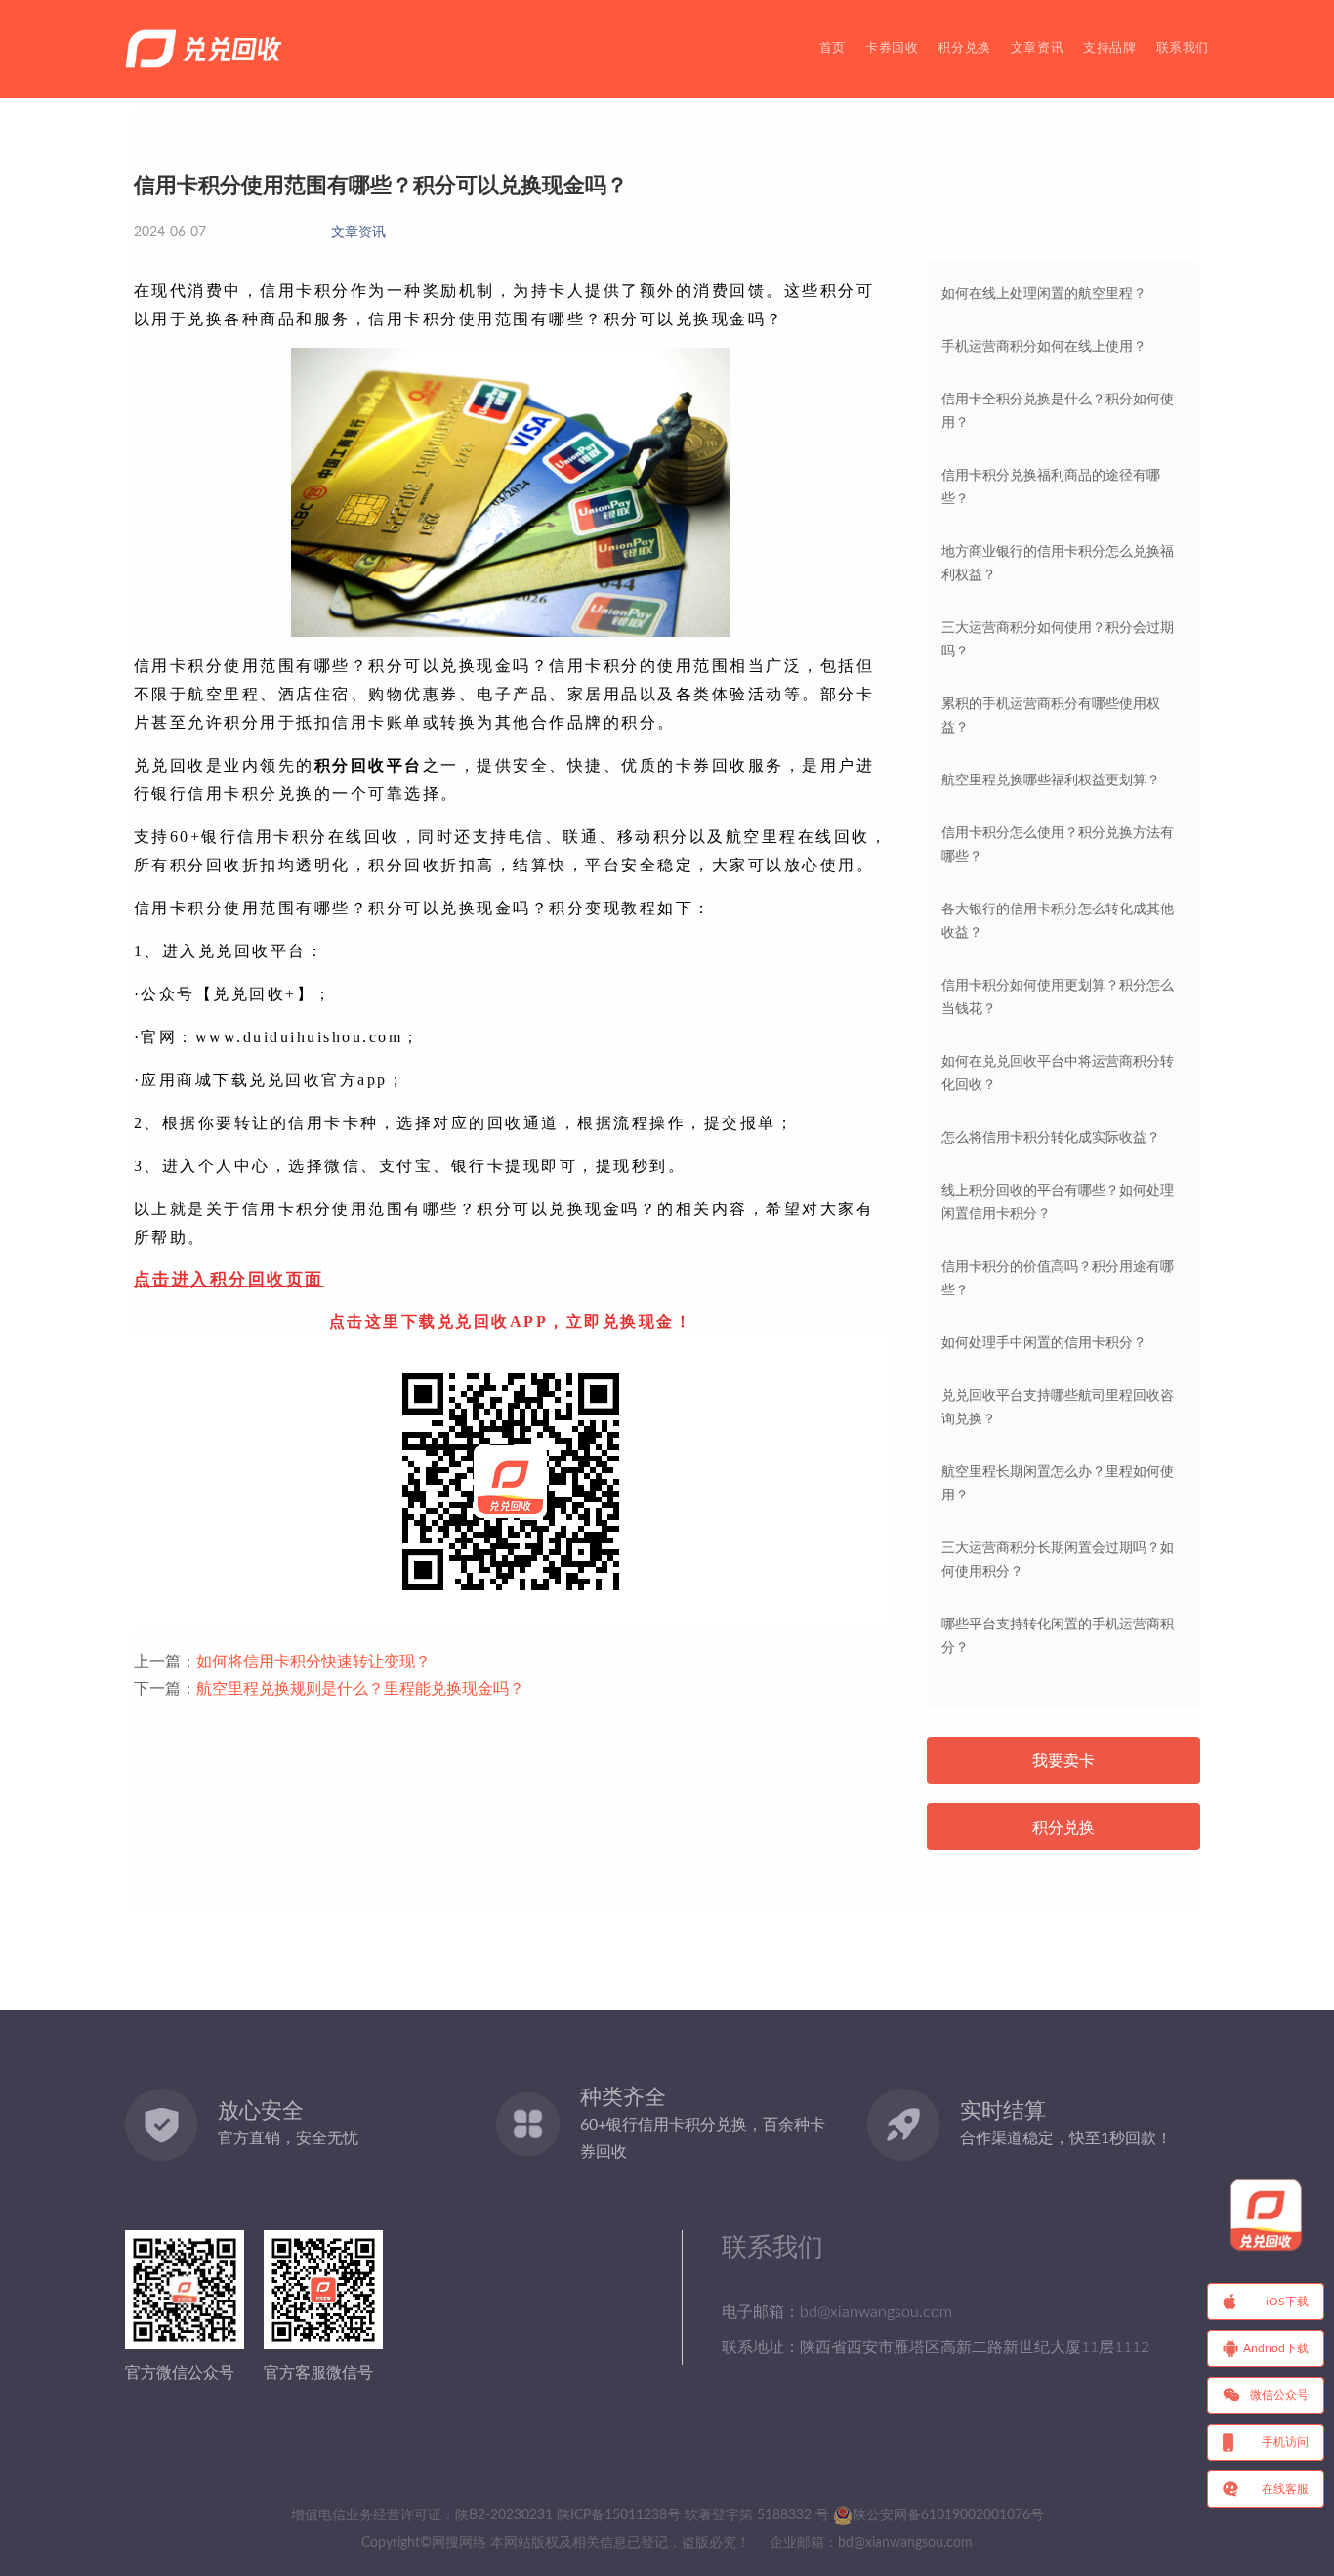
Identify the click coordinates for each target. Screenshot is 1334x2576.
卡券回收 (892, 48)
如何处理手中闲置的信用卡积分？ (1044, 1343)
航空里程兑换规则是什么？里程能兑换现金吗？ (360, 1689)
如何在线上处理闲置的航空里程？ (1044, 294)
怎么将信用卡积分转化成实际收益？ (1051, 1138)
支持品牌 (1109, 48)
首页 (833, 48)
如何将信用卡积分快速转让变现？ (313, 1662)
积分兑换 (964, 48)
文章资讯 (1037, 48)
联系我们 (1183, 48)
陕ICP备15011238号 (619, 2515)
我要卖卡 (1063, 1761)
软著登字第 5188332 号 (757, 2515)
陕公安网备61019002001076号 (948, 2515)
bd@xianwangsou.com (905, 2543)
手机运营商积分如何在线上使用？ (1044, 347)
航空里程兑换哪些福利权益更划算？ (1051, 781)
